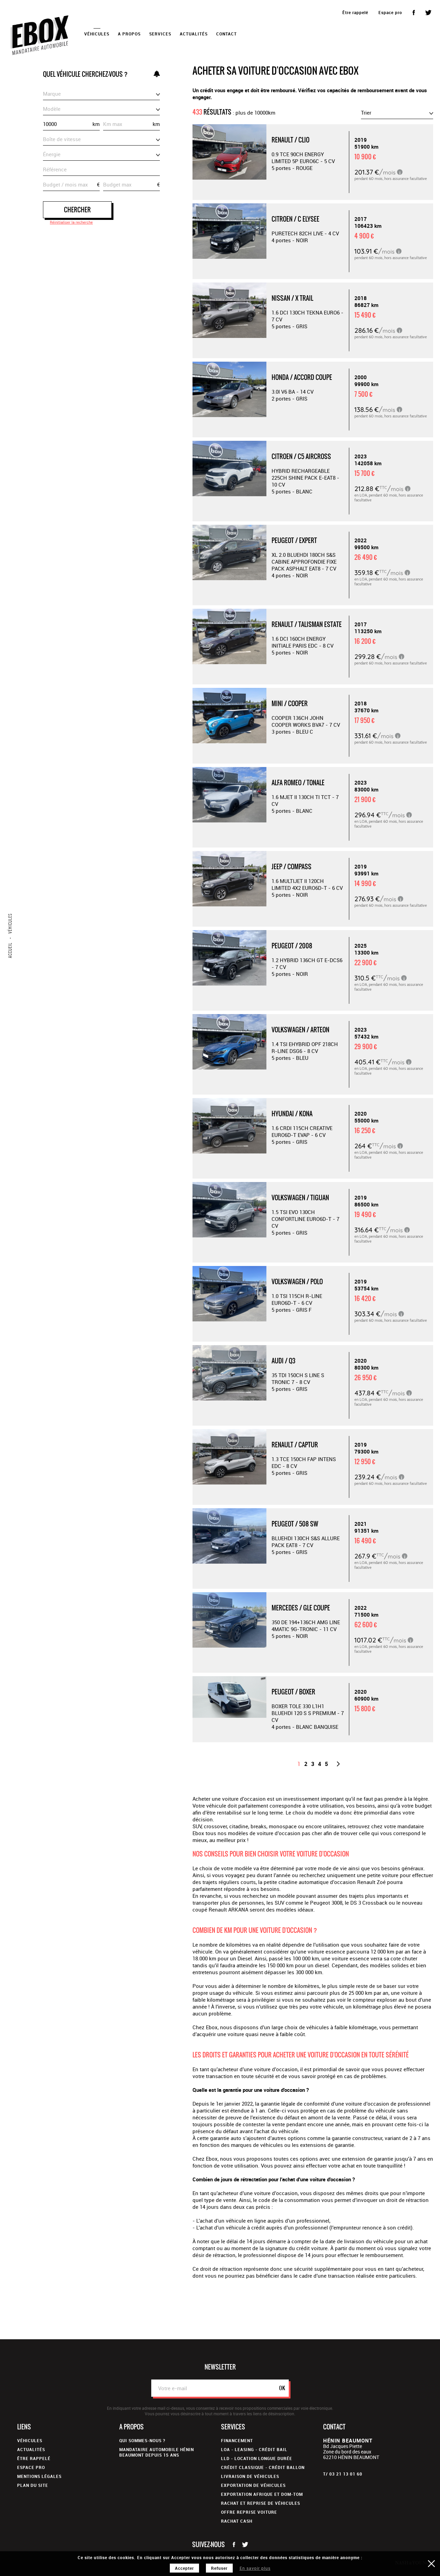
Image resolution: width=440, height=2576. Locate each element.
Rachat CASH (237, 2521)
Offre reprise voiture (249, 2512)
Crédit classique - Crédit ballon (263, 2467)
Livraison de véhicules (250, 2476)
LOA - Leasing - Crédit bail (254, 2449)
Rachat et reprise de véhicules (261, 2503)
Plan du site (33, 2485)
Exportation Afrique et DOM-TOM (262, 2494)
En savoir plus (255, 2568)
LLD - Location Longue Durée (257, 2458)
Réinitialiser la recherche (71, 222)
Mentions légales (39, 2476)
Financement (237, 2440)
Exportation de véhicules (253, 2485)
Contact (227, 34)
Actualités (194, 34)
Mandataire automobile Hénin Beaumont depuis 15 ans (157, 2452)
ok (282, 2388)
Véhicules (30, 2440)
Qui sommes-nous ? (142, 2440)
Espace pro (390, 12)
